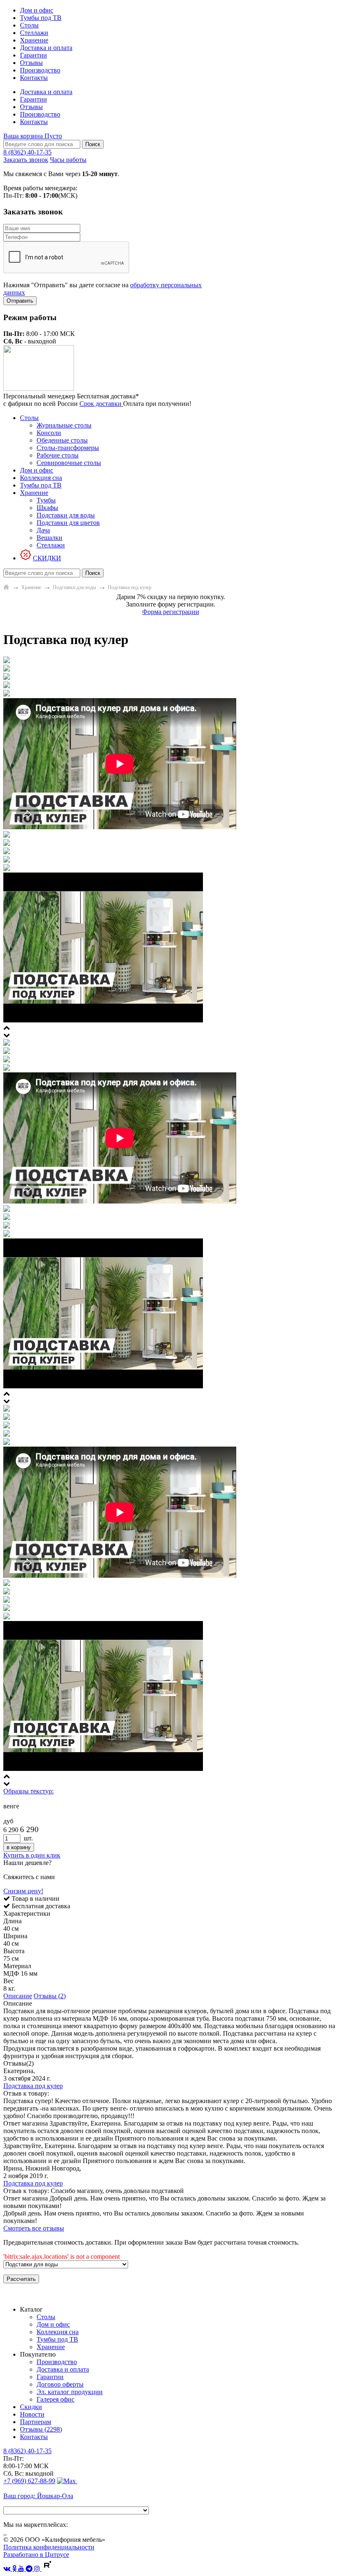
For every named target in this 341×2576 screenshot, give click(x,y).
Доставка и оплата (46, 48)
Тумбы (46, 500)
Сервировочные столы (69, 463)
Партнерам (36, 2422)
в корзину (19, 1847)
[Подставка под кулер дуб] (7, 1043)
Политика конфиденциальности (49, 2547)
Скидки (31, 2407)
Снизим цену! (23, 1891)
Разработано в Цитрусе (36, 2555)
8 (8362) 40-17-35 (27, 152)
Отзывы (31, 63)
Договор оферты (60, 2384)
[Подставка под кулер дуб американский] (7, 1409)
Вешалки (49, 538)
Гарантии (33, 55)
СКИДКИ (47, 558)
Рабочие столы (58, 455)
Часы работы (68, 160)
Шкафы (47, 508)
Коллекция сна (41, 478)
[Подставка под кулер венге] (7, 661)
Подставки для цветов (68, 523)
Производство (40, 70)
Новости (32, 2414)
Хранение (34, 40)
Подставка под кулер (33, 2086)
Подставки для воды (66, 515)
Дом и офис (37, 10)
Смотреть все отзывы (34, 2228)
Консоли (49, 433)
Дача (43, 530)
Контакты (34, 78)
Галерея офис (56, 2399)
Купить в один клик (32, 1855)
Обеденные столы (62, 440)
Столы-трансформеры (68, 448)
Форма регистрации (171, 612)
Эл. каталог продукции (70, 2392)
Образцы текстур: (28, 1791)
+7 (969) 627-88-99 (29, 2481)
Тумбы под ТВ (41, 18)
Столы (29, 25)
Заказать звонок (26, 160)
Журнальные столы (64, 425)
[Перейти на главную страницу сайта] (6, 587)
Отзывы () (41, 2429)
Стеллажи (34, 33)
